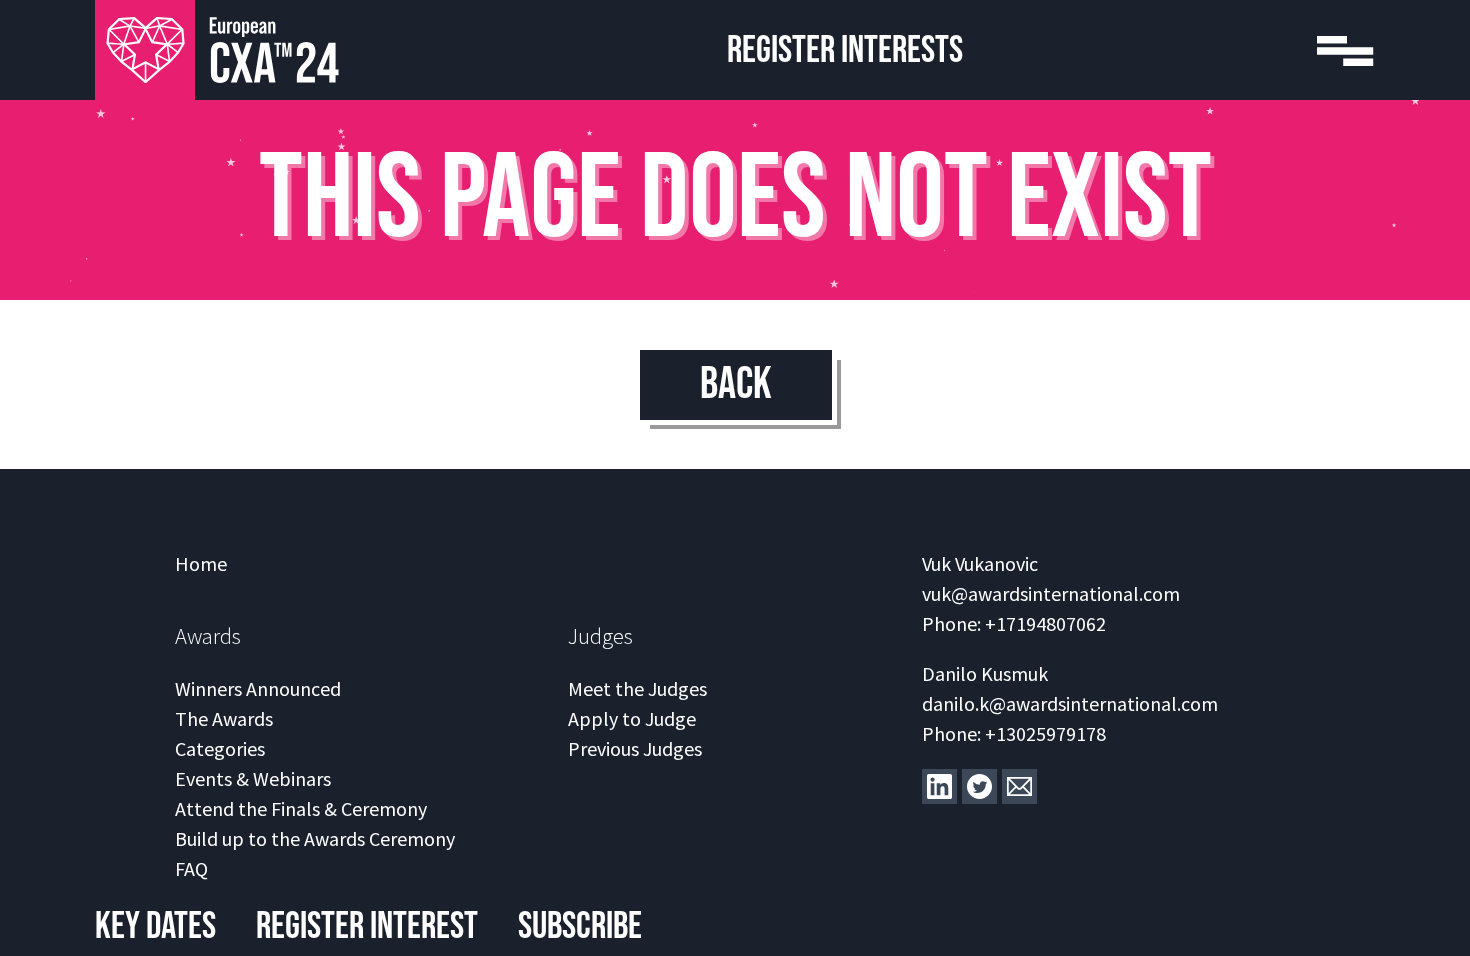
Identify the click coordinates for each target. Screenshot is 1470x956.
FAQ (191, 868)
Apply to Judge (632, 718)
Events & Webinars (253, 778)
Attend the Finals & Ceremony (301, 808)
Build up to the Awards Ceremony (315, 838)
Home (201, 563)
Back (736, 384)
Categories (220, 748)
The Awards (224, 718)
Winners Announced (258, 688)
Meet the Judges (637, 688)
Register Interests (845, 50)
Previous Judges (635, 748)
